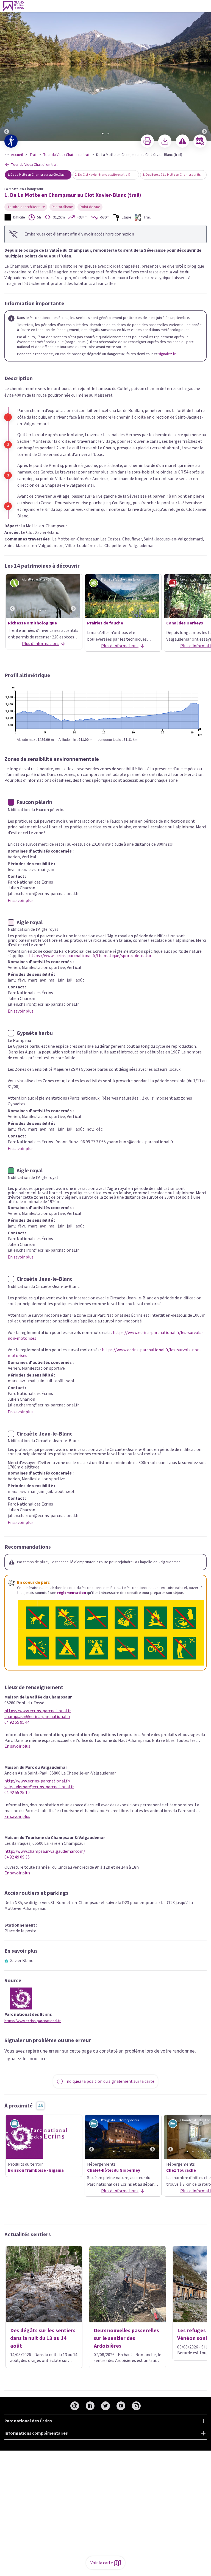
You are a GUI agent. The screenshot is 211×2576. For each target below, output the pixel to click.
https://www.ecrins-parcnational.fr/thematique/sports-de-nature (91, 956)
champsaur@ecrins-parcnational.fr (37, 1717)
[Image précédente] (7, 71)
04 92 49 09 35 (17, 1857)
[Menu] (205, 6)
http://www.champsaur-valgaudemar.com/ (45, 1852)
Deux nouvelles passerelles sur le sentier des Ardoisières (126, 2338)
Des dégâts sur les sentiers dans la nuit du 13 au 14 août (43, 2338)
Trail (33, 155)
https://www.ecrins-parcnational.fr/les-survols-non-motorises (104, 1353)
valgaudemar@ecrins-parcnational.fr (39, 1787)
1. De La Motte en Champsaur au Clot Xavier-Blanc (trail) (39, 175)
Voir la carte (102, 2563)
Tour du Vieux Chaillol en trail (66, 155)
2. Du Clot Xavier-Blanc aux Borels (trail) (103, 175)
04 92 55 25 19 (17, 1793)
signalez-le (167, 354)
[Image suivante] (204, 71)
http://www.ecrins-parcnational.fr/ (37, 1781)
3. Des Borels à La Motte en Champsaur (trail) (174, 175)
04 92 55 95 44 (17, 1723)
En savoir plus (21, 901)
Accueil (17, 155)
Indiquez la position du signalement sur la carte (110, 2081)
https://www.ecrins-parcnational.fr (38, 1711)
